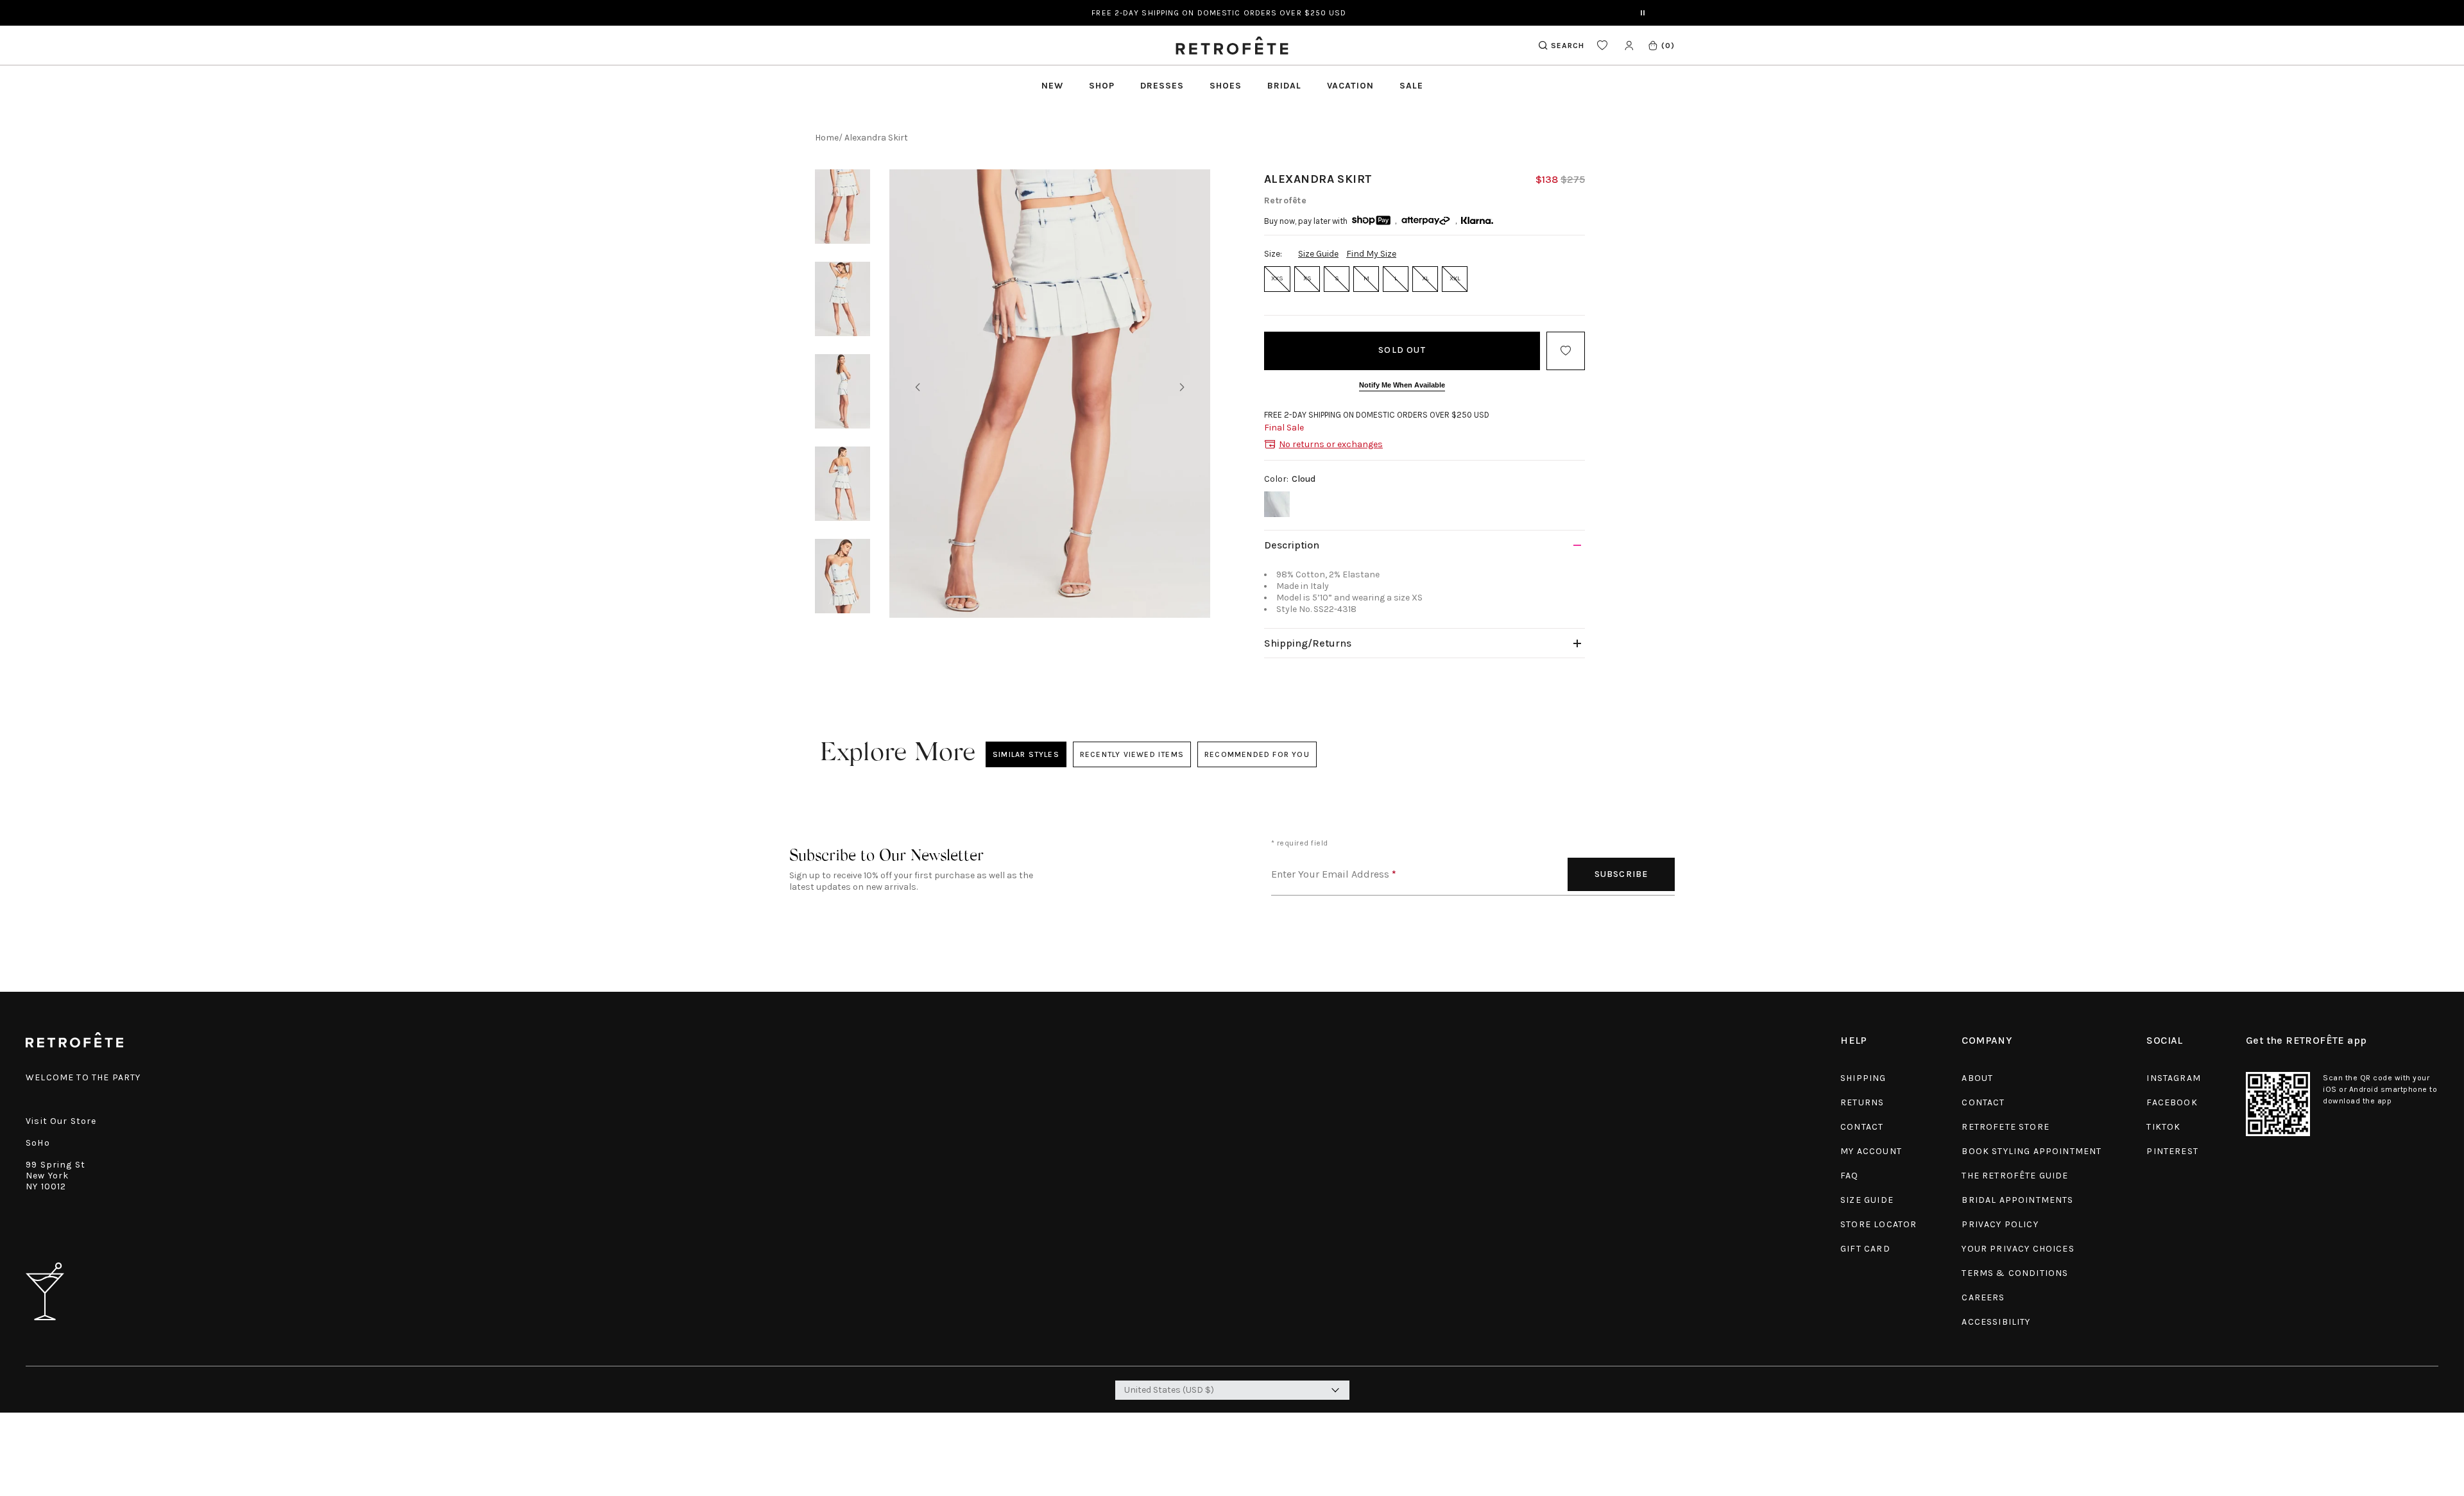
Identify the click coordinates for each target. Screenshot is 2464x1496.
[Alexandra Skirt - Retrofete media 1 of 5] (1050, 394)
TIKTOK (2163, 1127)
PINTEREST (2172, 1151)
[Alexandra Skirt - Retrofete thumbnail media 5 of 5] (843, 576)
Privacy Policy (2000, 1224)
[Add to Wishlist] (1566, 351)
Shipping (1863, 1078)
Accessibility (1996, 1322)
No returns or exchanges (1331, 444)
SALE (1411, 86)
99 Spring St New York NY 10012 (56, 1176)
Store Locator (1878, 1224)
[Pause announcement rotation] (1643, 13)
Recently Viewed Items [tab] (1131, 754)
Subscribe (1621, 874)
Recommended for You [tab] (1257, 754)
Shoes (1226, 86)
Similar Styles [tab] (1026, 754)
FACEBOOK (2172, 1102)
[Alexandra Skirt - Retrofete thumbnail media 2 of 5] (843, 299)
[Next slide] (1182, 387)
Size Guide (1318, 254)
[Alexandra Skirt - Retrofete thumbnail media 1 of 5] (843, 207)
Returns (1862, 1102)
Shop (1102, 86)
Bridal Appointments (2017, 1200)
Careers (1983, 1297)
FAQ (1850, 1176)
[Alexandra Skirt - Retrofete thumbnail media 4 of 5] (843, 484)
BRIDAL (1284, 86)
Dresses (1162, 86)
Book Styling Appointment (2032, 1151)
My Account (1871, 1151)
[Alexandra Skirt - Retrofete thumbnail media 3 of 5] (843, 391)
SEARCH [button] (1568, 46)
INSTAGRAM (2174, 1078)
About (1977, 1078)
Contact (1862, 1127)
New (1052, 86)
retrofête (1285, 200)
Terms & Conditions (2015, 1273)
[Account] (1629, 45)
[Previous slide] (918, 387)
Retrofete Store (2006, 1127)
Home (827, 138)
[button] (1661, 45)
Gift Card (1865, 1249)
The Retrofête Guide (2015, 1176)
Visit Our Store (61, 1121)
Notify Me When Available (1402, 385)
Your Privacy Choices (2018, 1249)
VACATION (1350, 86)
